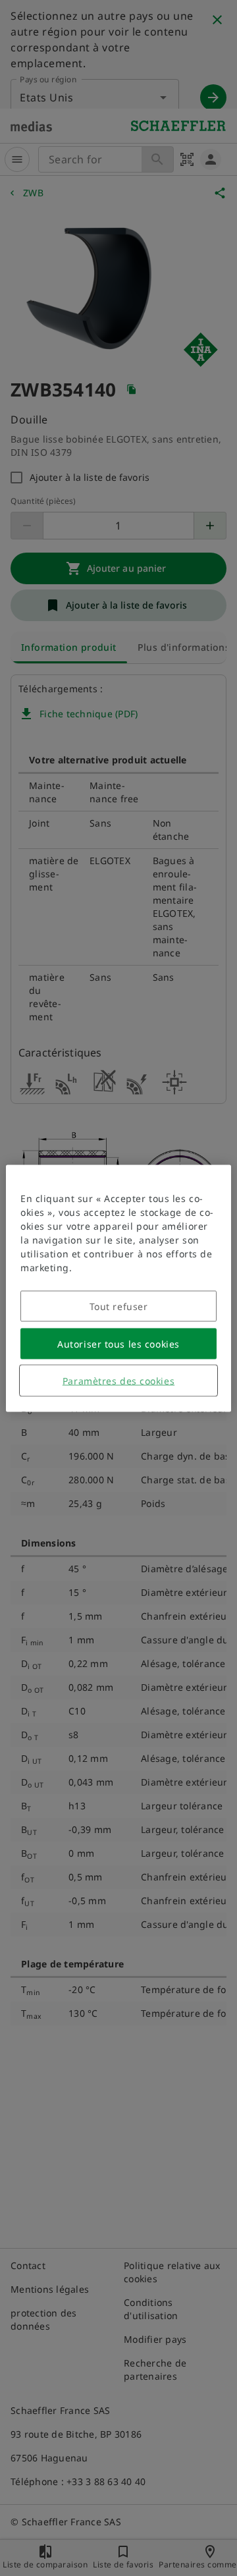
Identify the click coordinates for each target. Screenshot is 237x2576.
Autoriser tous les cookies (118, 1343)
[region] (118, 1288)
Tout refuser (119, 1306)
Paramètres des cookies (118, 1380)
